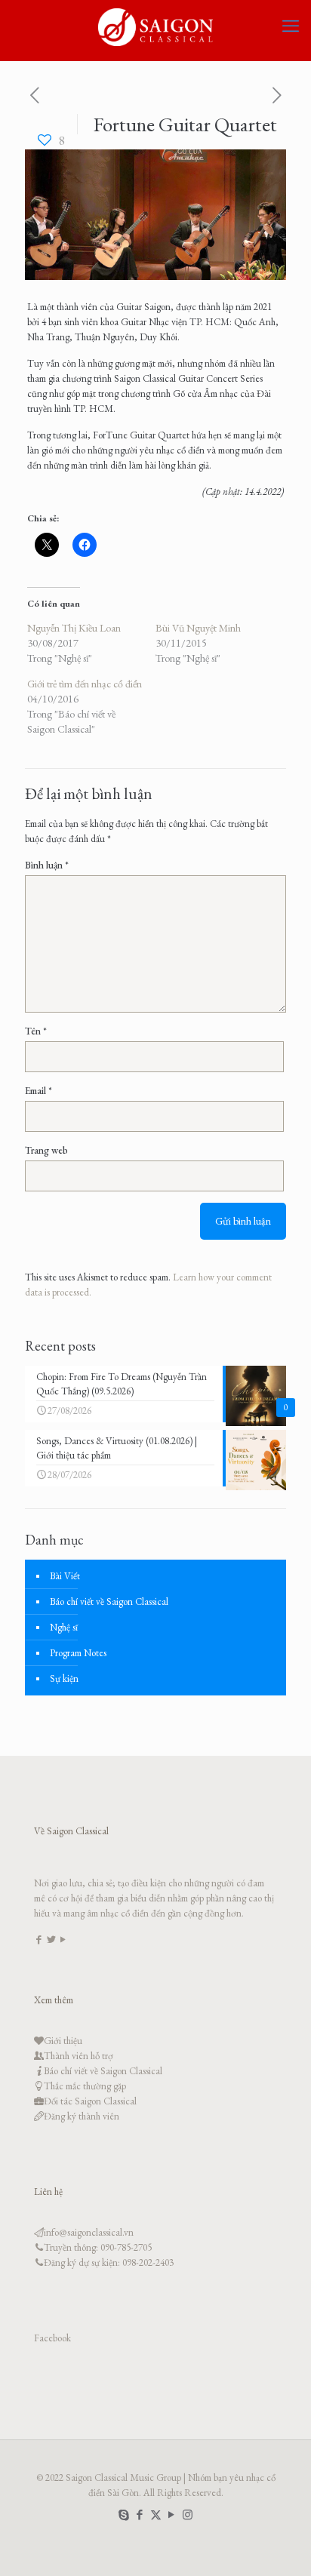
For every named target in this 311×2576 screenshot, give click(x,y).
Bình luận (47, 865)
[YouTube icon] (172, 2515)
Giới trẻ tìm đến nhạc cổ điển (85, 684)
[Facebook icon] (140, 2515)
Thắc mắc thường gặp (85, 2086)
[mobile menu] (291, 26)
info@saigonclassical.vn (89, 2232)
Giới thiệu (63, 2041)
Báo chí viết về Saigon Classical (109, 1602)
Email (38, 1091)
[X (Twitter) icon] (156, 2515)
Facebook (52, 2338)
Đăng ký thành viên (82, 2116)
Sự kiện (64, 1678)
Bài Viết (65, 1576)
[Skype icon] (124, 2515)
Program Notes (78, 1653)
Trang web (46, 1150)
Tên (36, 1031)
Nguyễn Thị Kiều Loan (74, 628)
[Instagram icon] (188, 2515)
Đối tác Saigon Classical (90, 2101)
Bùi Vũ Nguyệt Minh (198, 628)
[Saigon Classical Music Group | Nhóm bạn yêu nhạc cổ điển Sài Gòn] (155, 26)
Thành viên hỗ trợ (79, 2056)
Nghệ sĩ (64, 1627)
